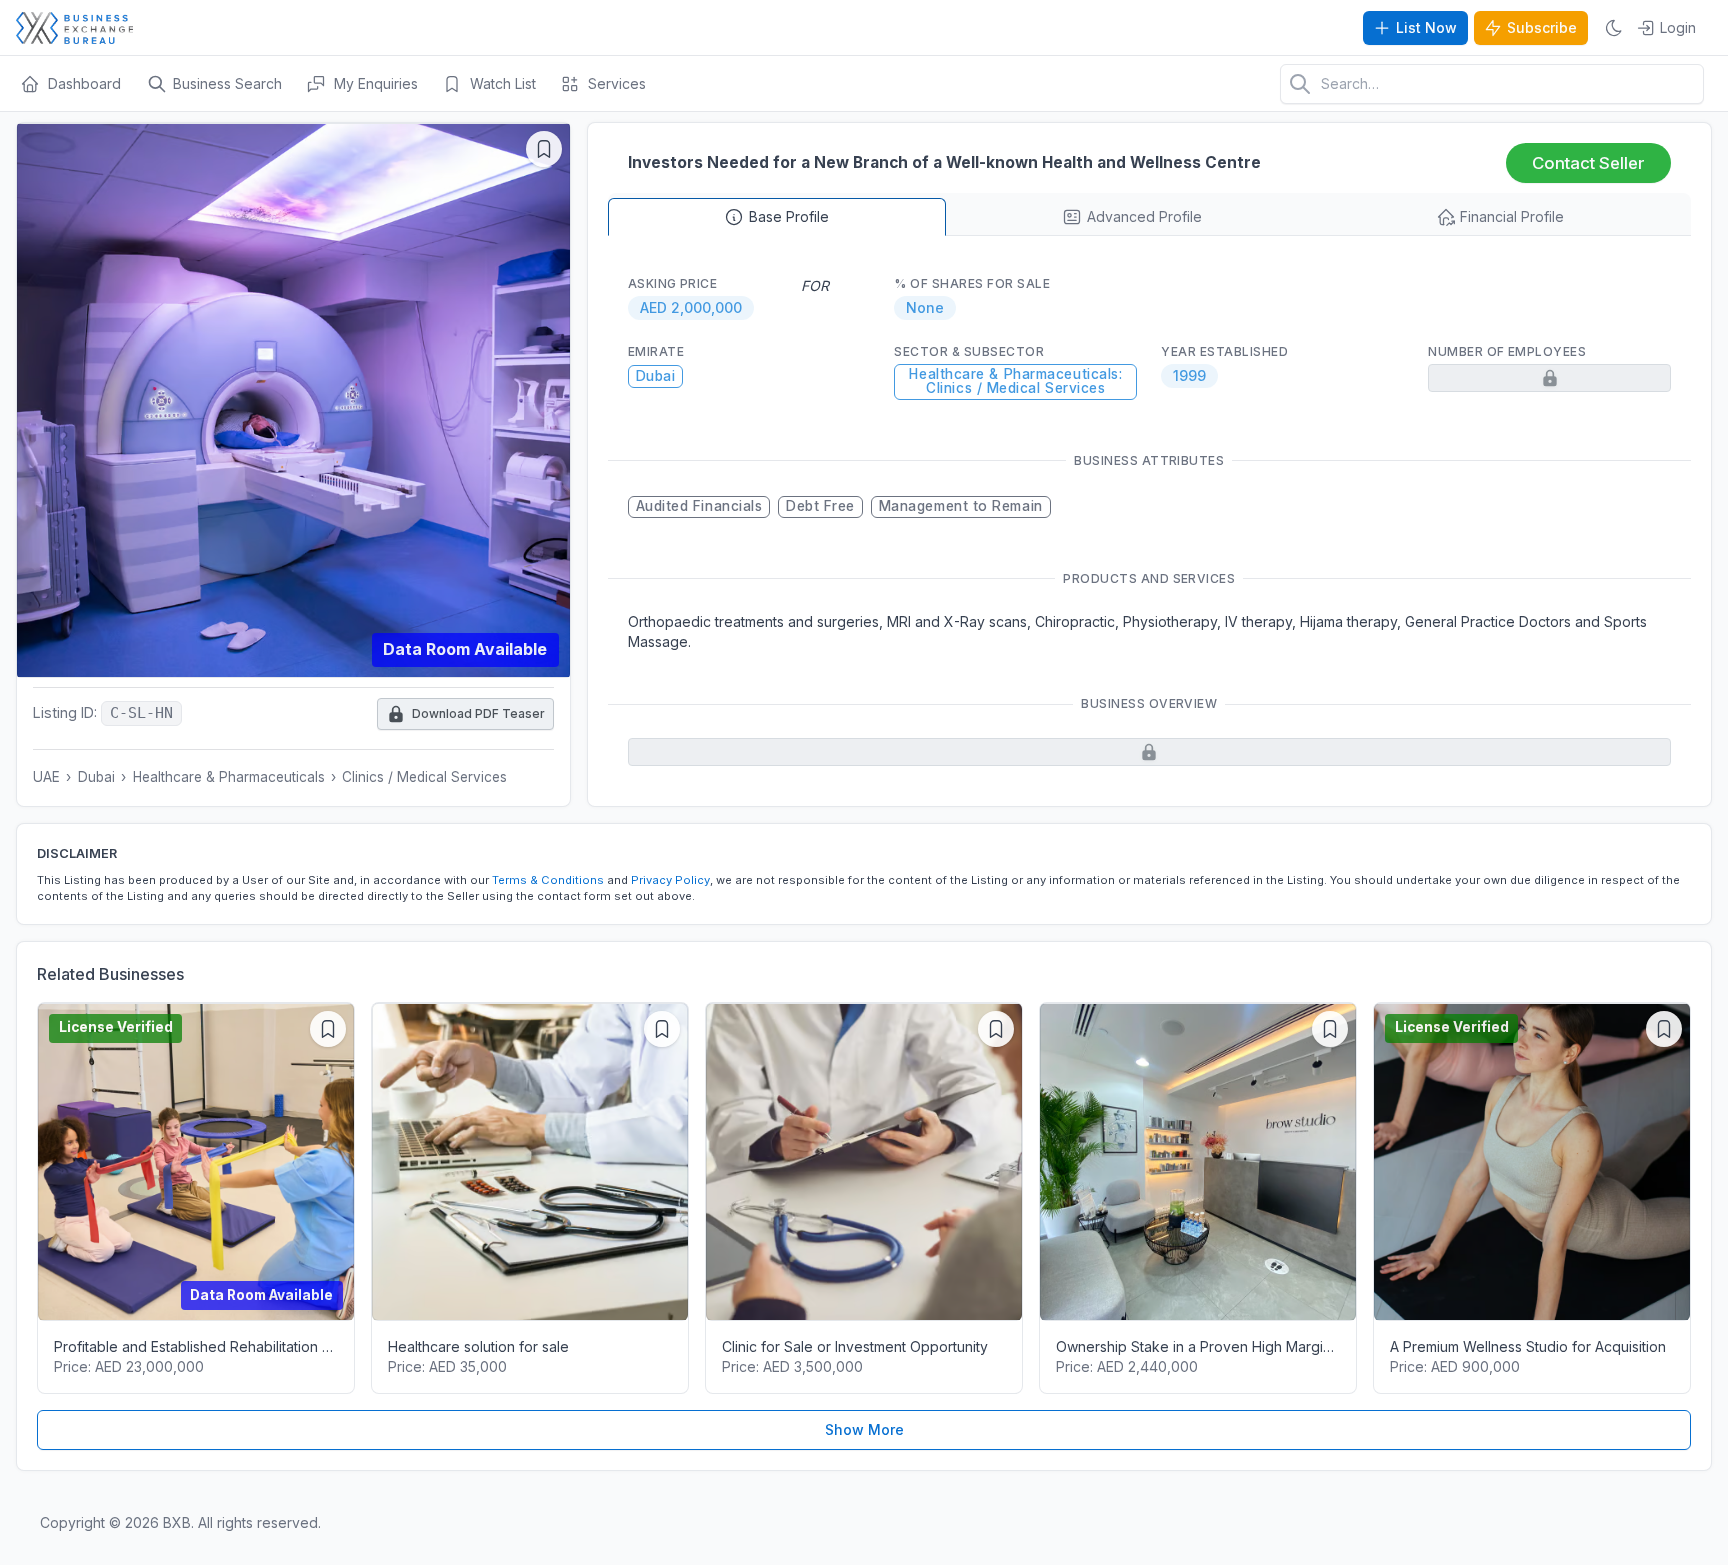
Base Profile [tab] (789, 216)
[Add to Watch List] (544, 149)
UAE (46, 777)
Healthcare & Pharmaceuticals (229, 777)
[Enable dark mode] (1614, 28)
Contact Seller (1588, 163)
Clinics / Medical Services (424, 777)
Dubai (96, 777)
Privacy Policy (670, 880)
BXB (177, 1522)
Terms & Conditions (548, 880)
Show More (864, 1429)
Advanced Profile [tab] (1144, 216)
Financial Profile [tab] (1512, 216)
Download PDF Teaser (466, 709)
